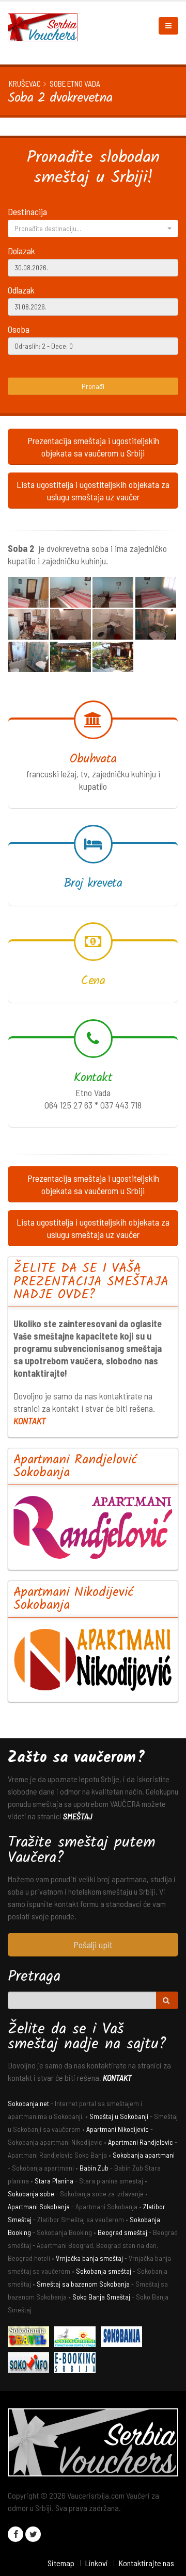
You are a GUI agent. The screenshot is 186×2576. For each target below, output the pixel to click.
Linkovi (96, 2563)
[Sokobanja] (124, 2338)
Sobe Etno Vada (75, 84)
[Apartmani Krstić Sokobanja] (78, 2338)
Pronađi (93, 386)
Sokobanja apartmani (144, 2155)
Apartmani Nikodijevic (118, 2129)
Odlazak (21, 290)
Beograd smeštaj (122, 2232)
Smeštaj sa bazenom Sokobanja (83, 2284)
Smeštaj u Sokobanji (119, 2116)
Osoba (19, 329)
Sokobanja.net (28, 2103)
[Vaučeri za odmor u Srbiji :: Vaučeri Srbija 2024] (47, 26)
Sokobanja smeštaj (104, 2271)
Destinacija (27, 211)
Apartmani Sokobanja (39, 2206)
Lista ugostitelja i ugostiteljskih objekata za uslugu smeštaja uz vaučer (93, 491)
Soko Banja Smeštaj (101, 2297)
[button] (93, 229)
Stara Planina (54, 2181)
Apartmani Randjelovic (141, 2142)
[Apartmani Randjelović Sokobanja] (93, 1527)
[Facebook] (16, 2534)
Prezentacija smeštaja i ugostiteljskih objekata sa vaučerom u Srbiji (93, 447)
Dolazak (21, 251)
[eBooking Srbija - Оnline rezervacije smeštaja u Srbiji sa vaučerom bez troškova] (78, 2364)
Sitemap (61, 2563)
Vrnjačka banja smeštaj (89, 2258)
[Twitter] (33, 2534)
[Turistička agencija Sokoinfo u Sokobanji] (31, 2364)
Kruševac (25, 84)
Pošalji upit (93, 1945)
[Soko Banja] (31, 2338)
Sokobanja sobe (31, 2194)
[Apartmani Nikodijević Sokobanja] (93, 1660)
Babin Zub (94, 2168)
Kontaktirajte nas (146, 2563)
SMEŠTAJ (78, 1816)
